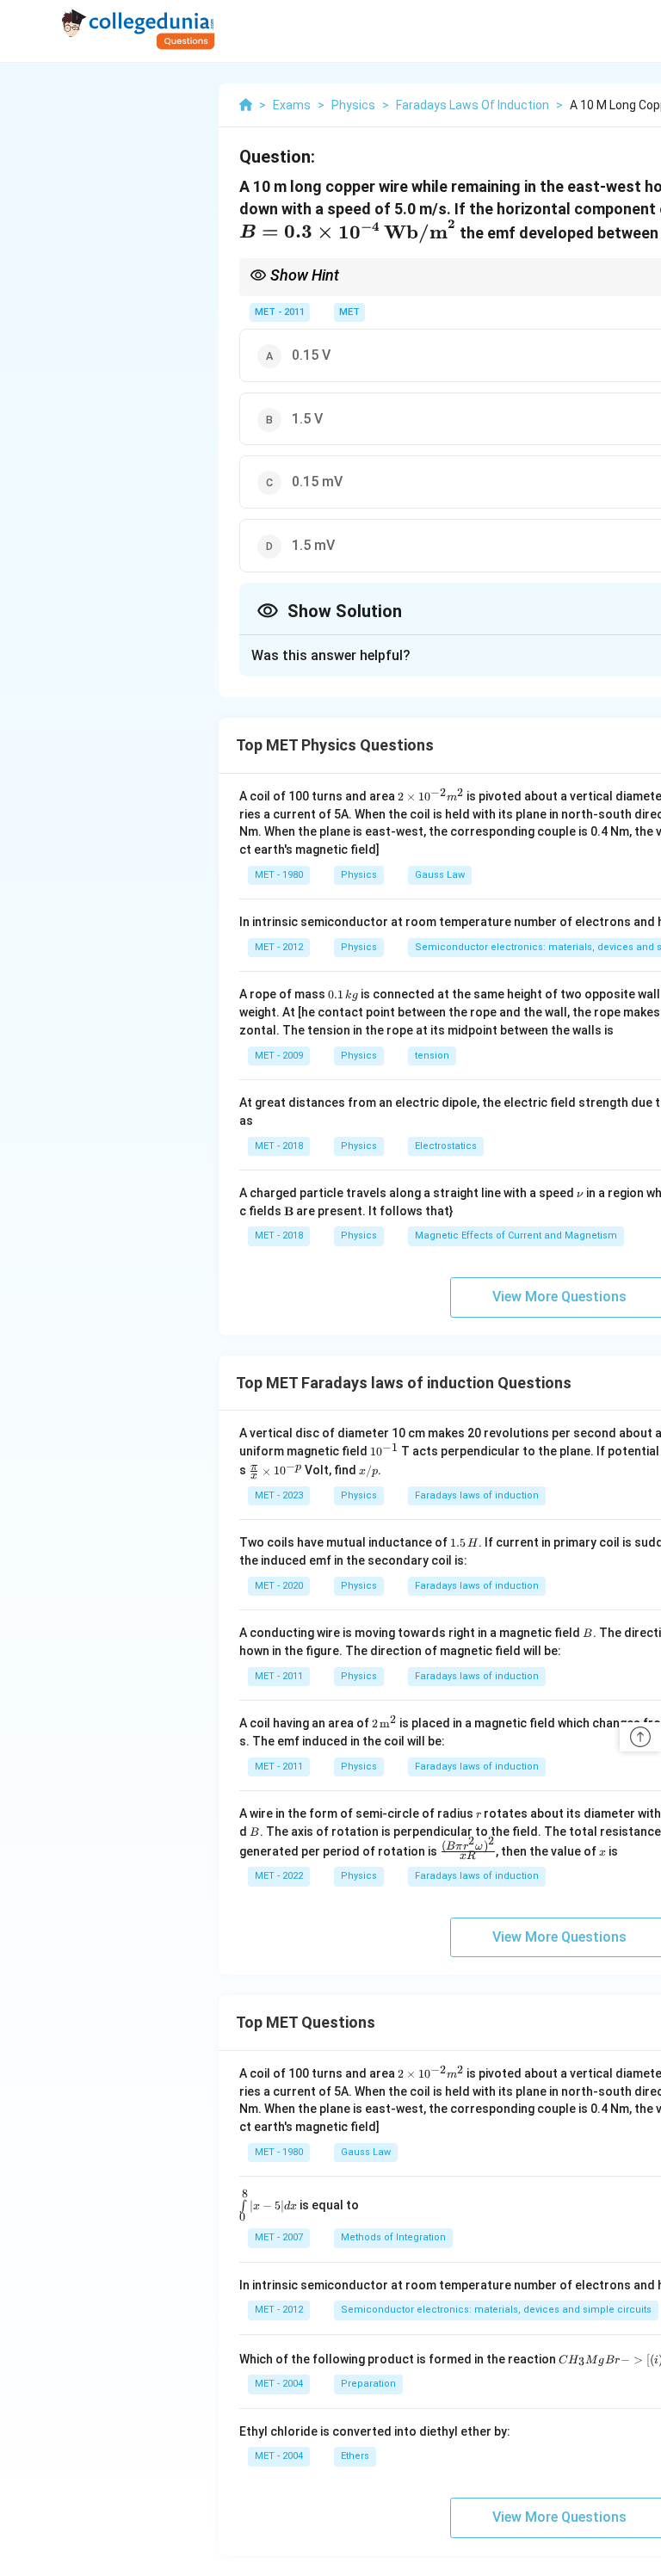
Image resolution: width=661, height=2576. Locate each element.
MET (349, 312)
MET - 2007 (279, 2237)
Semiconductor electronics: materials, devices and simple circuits (496, 2310)
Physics (359, 875)
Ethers (355, 2456)
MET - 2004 (279, 2384)
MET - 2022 (279, 1876)
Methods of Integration (393, 2237)
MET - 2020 (279, 1586)
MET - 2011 (280, 312)
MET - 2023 (279, 1495)
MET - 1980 (279, 875)
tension (432, 1056)
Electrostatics (446, 1146)
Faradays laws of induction (477, 1495)
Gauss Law (440, 875)
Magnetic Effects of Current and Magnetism (516, 1235)
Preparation (368, 2384)
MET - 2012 (279, 947)
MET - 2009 (279, 1056)
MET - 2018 (279, 1146)
